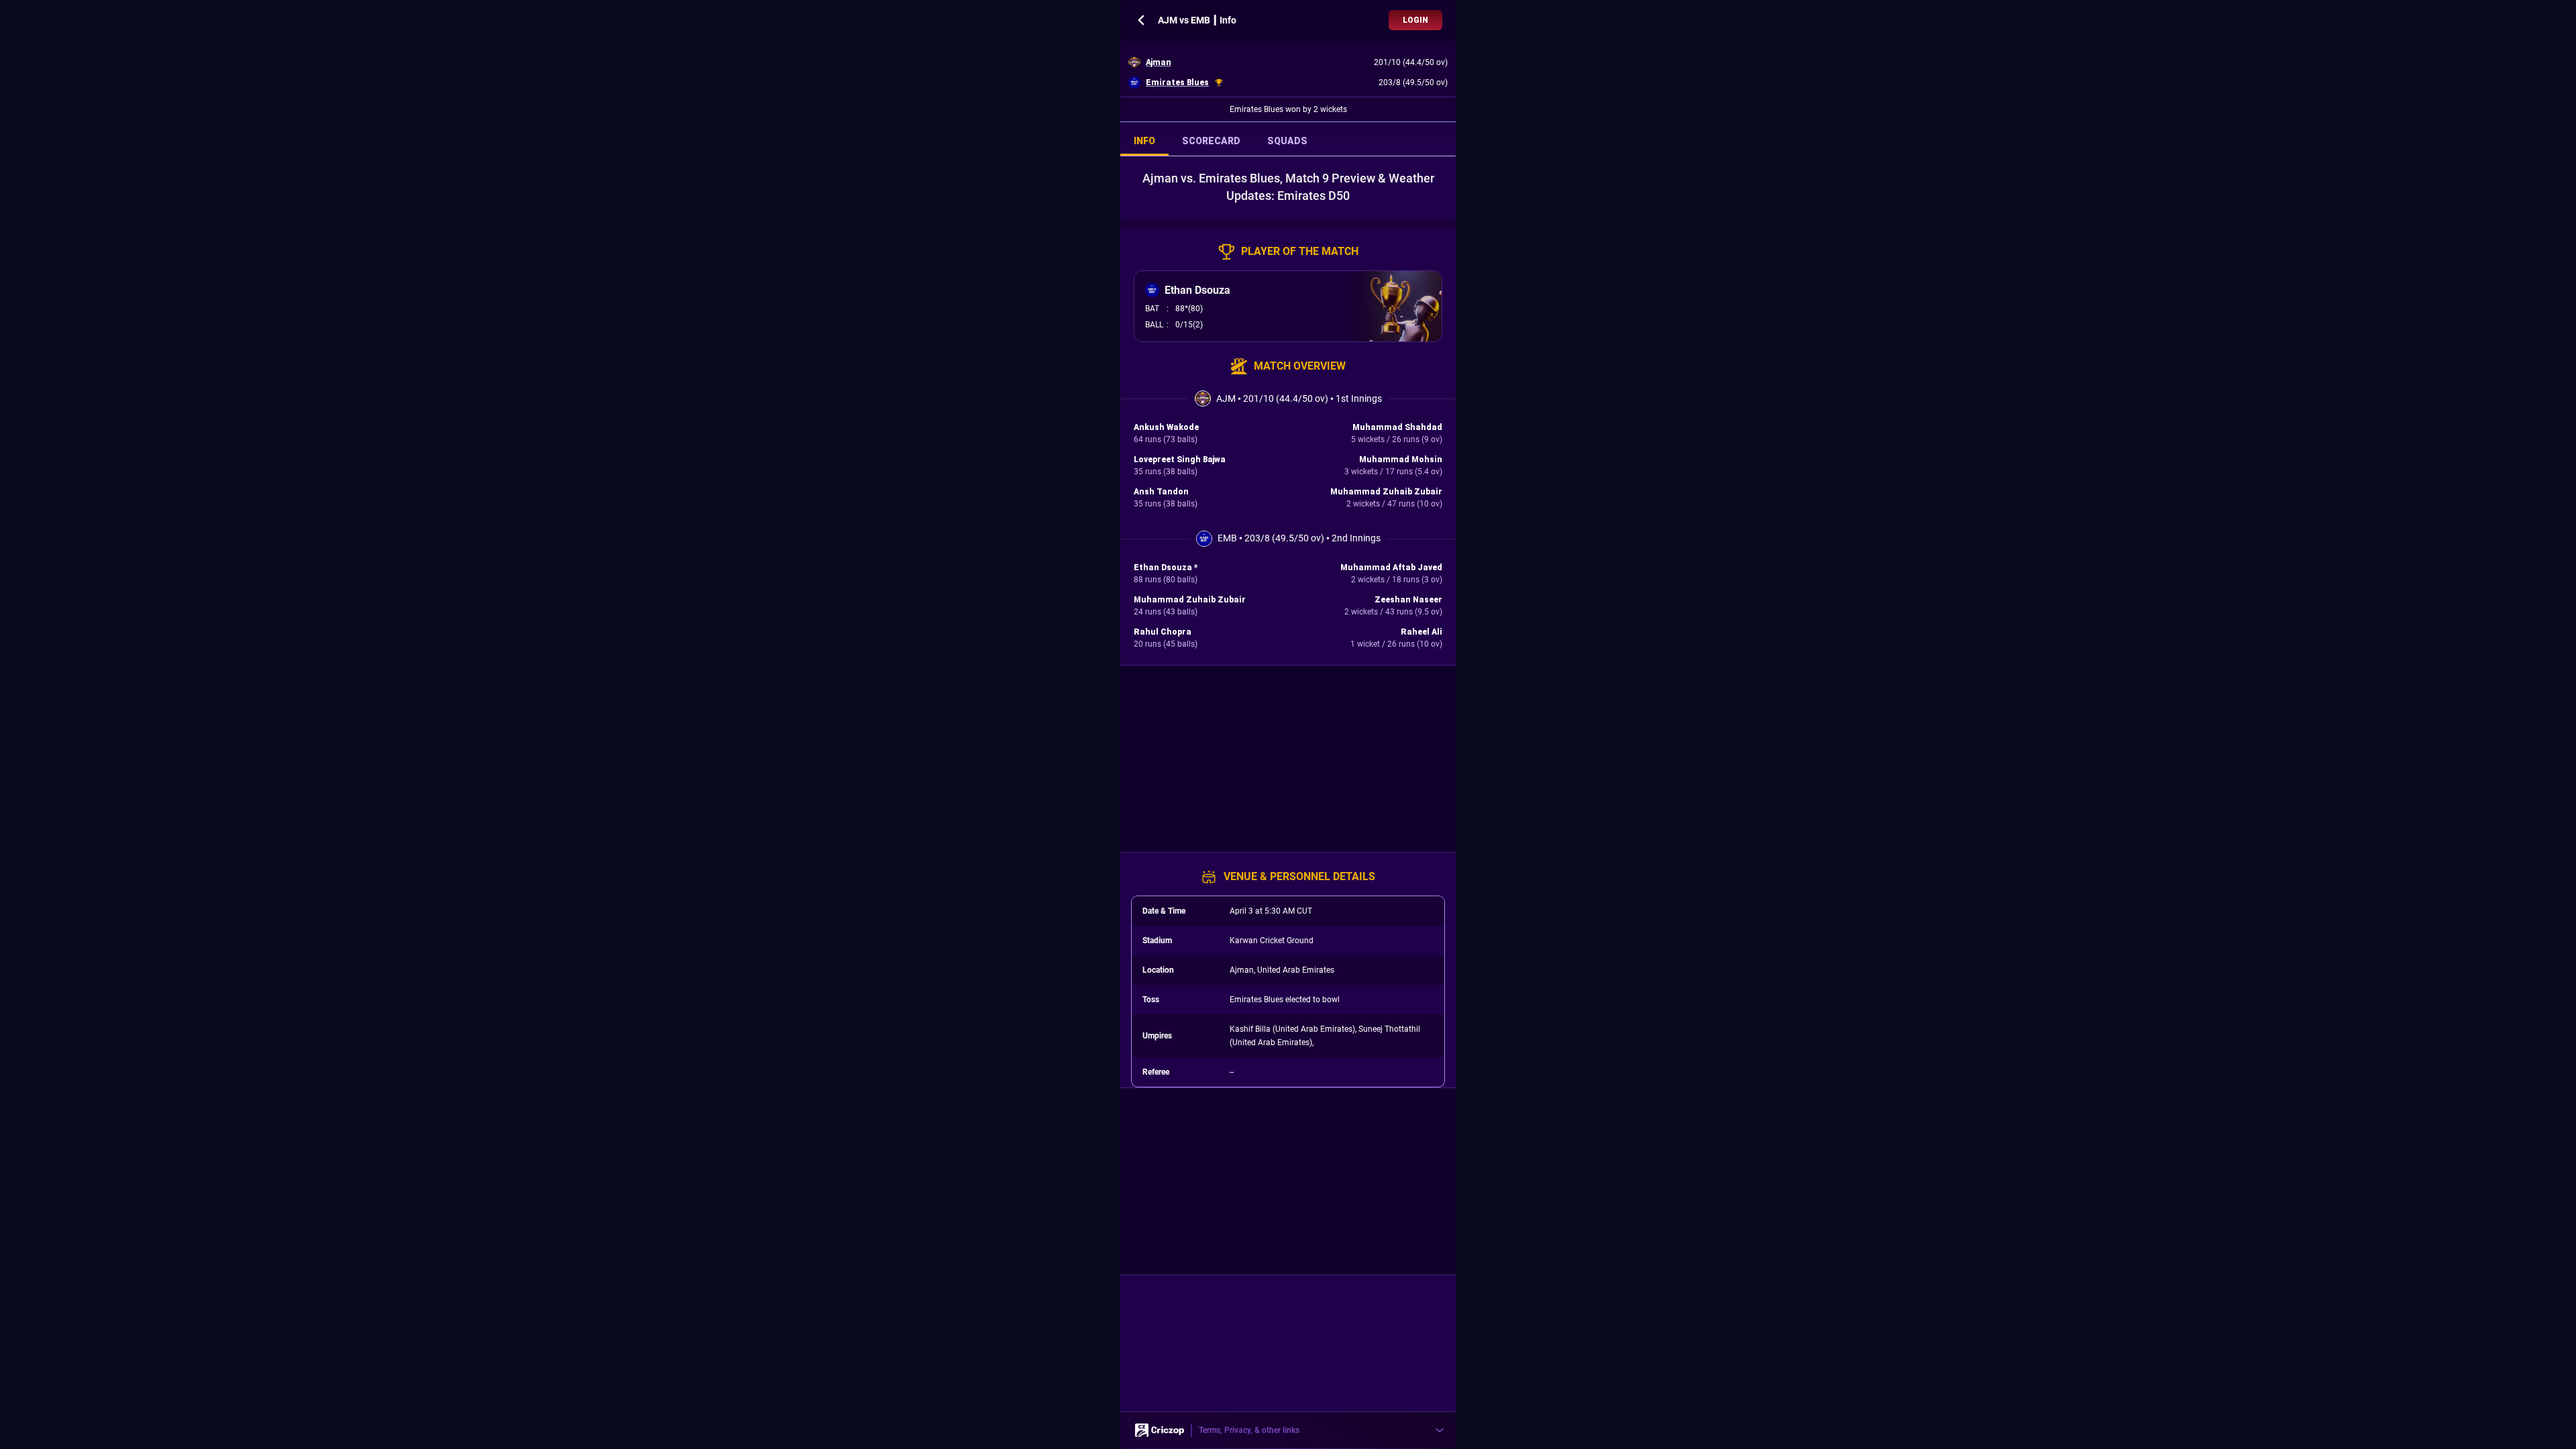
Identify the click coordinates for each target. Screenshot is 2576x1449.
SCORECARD (1211, 141)
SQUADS (1287, 141)
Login (1415, 20)
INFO (1144, 141)
